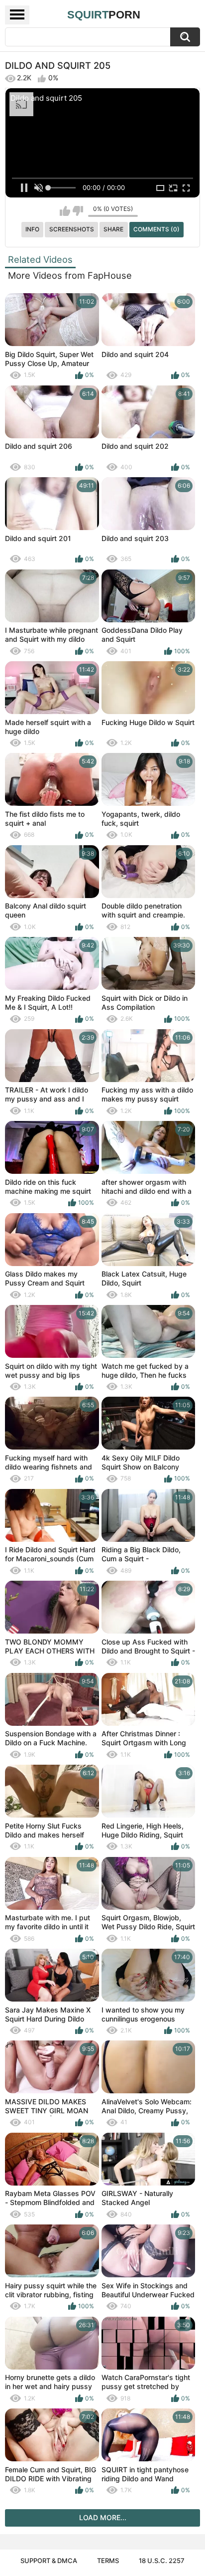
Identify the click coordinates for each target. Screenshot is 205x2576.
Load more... (103, 2517)
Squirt (104, 15)
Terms (108, 2561)
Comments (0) (156, 229)
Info (32, 229)
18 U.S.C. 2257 (162, 2561)
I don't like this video (78, 211)
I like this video (65, 211)
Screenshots (72, 229)
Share (113, 229)
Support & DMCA (49, 2561)
